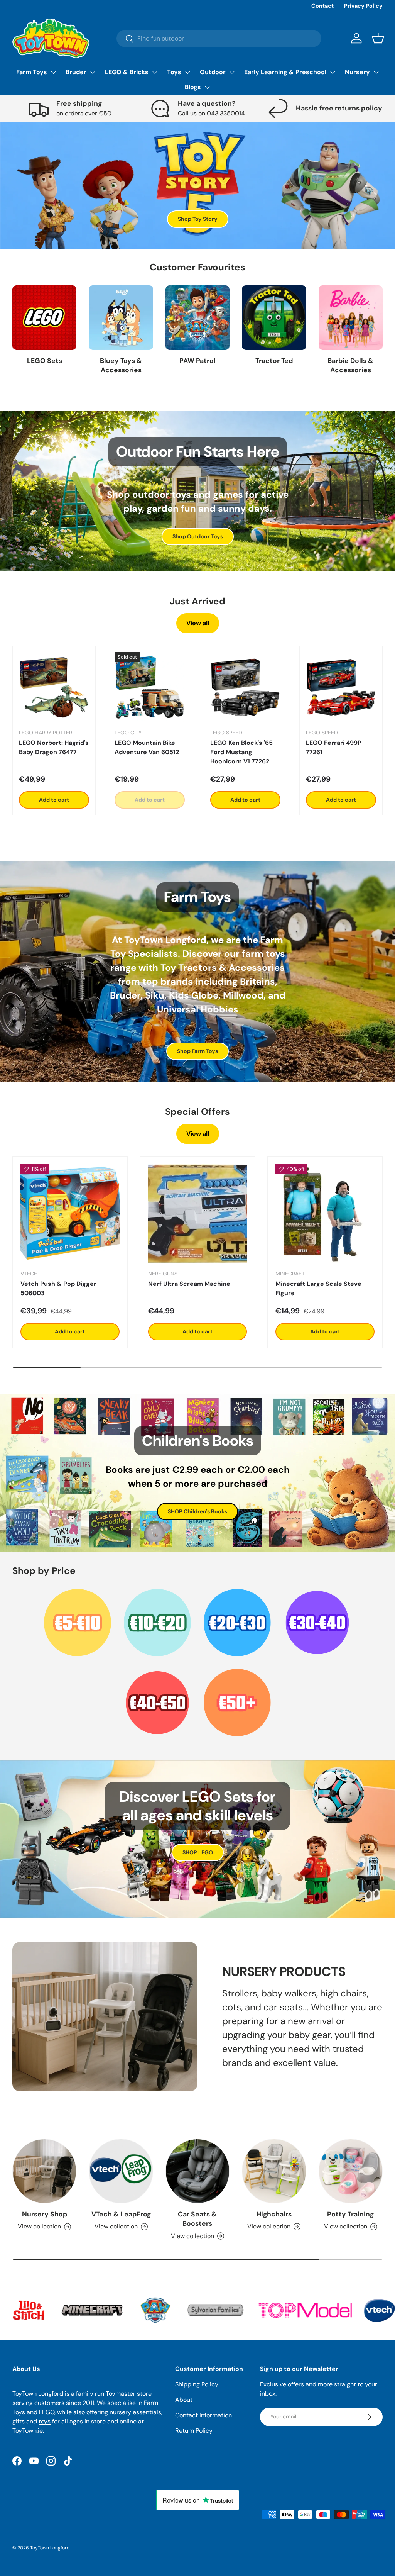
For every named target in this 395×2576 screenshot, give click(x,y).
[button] (378, 38)
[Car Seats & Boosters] (197, 2171)
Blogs (193, 87)
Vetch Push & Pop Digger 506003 (58, 1288)
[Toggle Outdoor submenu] (232, 72)
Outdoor (213, 72)
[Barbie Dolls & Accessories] (351, 317)
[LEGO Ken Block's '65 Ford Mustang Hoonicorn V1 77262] (245, 687)
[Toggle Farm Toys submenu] (53, 72)
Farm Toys (32, 72)
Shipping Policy (197, 2384)
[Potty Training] (351, 2171)
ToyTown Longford (50, 2548)
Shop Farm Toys (197, 1051)
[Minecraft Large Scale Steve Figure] (325, 1214)
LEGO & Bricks (127, 72)
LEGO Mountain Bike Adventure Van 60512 (147, 747)
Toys (174, 72)
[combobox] (219, 38)
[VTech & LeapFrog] (121, 2171)
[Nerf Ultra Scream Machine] (198, 1214)
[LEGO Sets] (44, 317)
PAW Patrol (197, 361)
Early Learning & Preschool (285, 72)
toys (45, 2421)
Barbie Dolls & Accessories (350, 365)
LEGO (47, 2412)
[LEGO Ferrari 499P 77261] (341, 687)
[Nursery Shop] (44, 2171)
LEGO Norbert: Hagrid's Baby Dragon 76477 (54, 747)
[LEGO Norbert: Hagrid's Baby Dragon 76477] (54, 687)
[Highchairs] (274, 2171)
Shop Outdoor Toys (198, 536)
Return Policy (194, 2431)
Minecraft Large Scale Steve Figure (318, 1288)
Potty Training (350, 2214)
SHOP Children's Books (197, 1511)
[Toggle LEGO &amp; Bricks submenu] (155, 72)
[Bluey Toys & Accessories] (121, 317)
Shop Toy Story (198, 219)
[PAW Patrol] (197, 317)
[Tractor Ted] (274, 317)
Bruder (76, 72)
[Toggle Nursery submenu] (376, 72)
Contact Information (203, 2415)
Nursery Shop (45, 2214)
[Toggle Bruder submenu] (93, 72)
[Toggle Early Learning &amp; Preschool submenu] (333, 72)
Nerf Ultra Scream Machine (189, 1284)
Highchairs (274, 2214)
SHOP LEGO (198, 1852)
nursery (120, 2412)
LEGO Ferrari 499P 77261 (334, 747)
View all (198, 623)
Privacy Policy (363, 6)
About (184, 2400)
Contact (322, 6)
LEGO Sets (45, 361)
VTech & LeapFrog (121, 2214)
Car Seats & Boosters (197, 2219)
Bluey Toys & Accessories (121, 365)
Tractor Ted (274, 361)
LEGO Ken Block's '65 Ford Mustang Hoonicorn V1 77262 (241, 752)
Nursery (357, 72)
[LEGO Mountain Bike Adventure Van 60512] (150, 687)
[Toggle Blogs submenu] (207, 87)
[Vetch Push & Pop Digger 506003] (70, 1214)
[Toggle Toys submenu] (187, 72)
